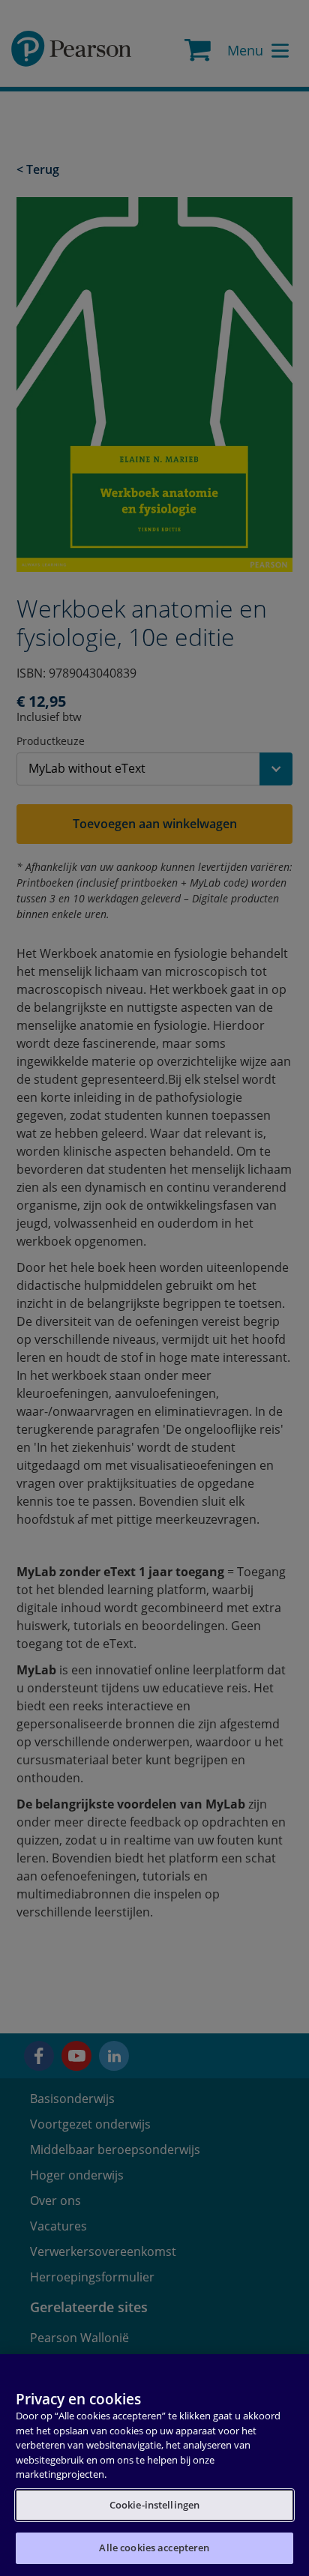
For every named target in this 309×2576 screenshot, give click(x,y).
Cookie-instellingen (154, 2505)
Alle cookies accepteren (154, 2548)
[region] (154, 2465)
